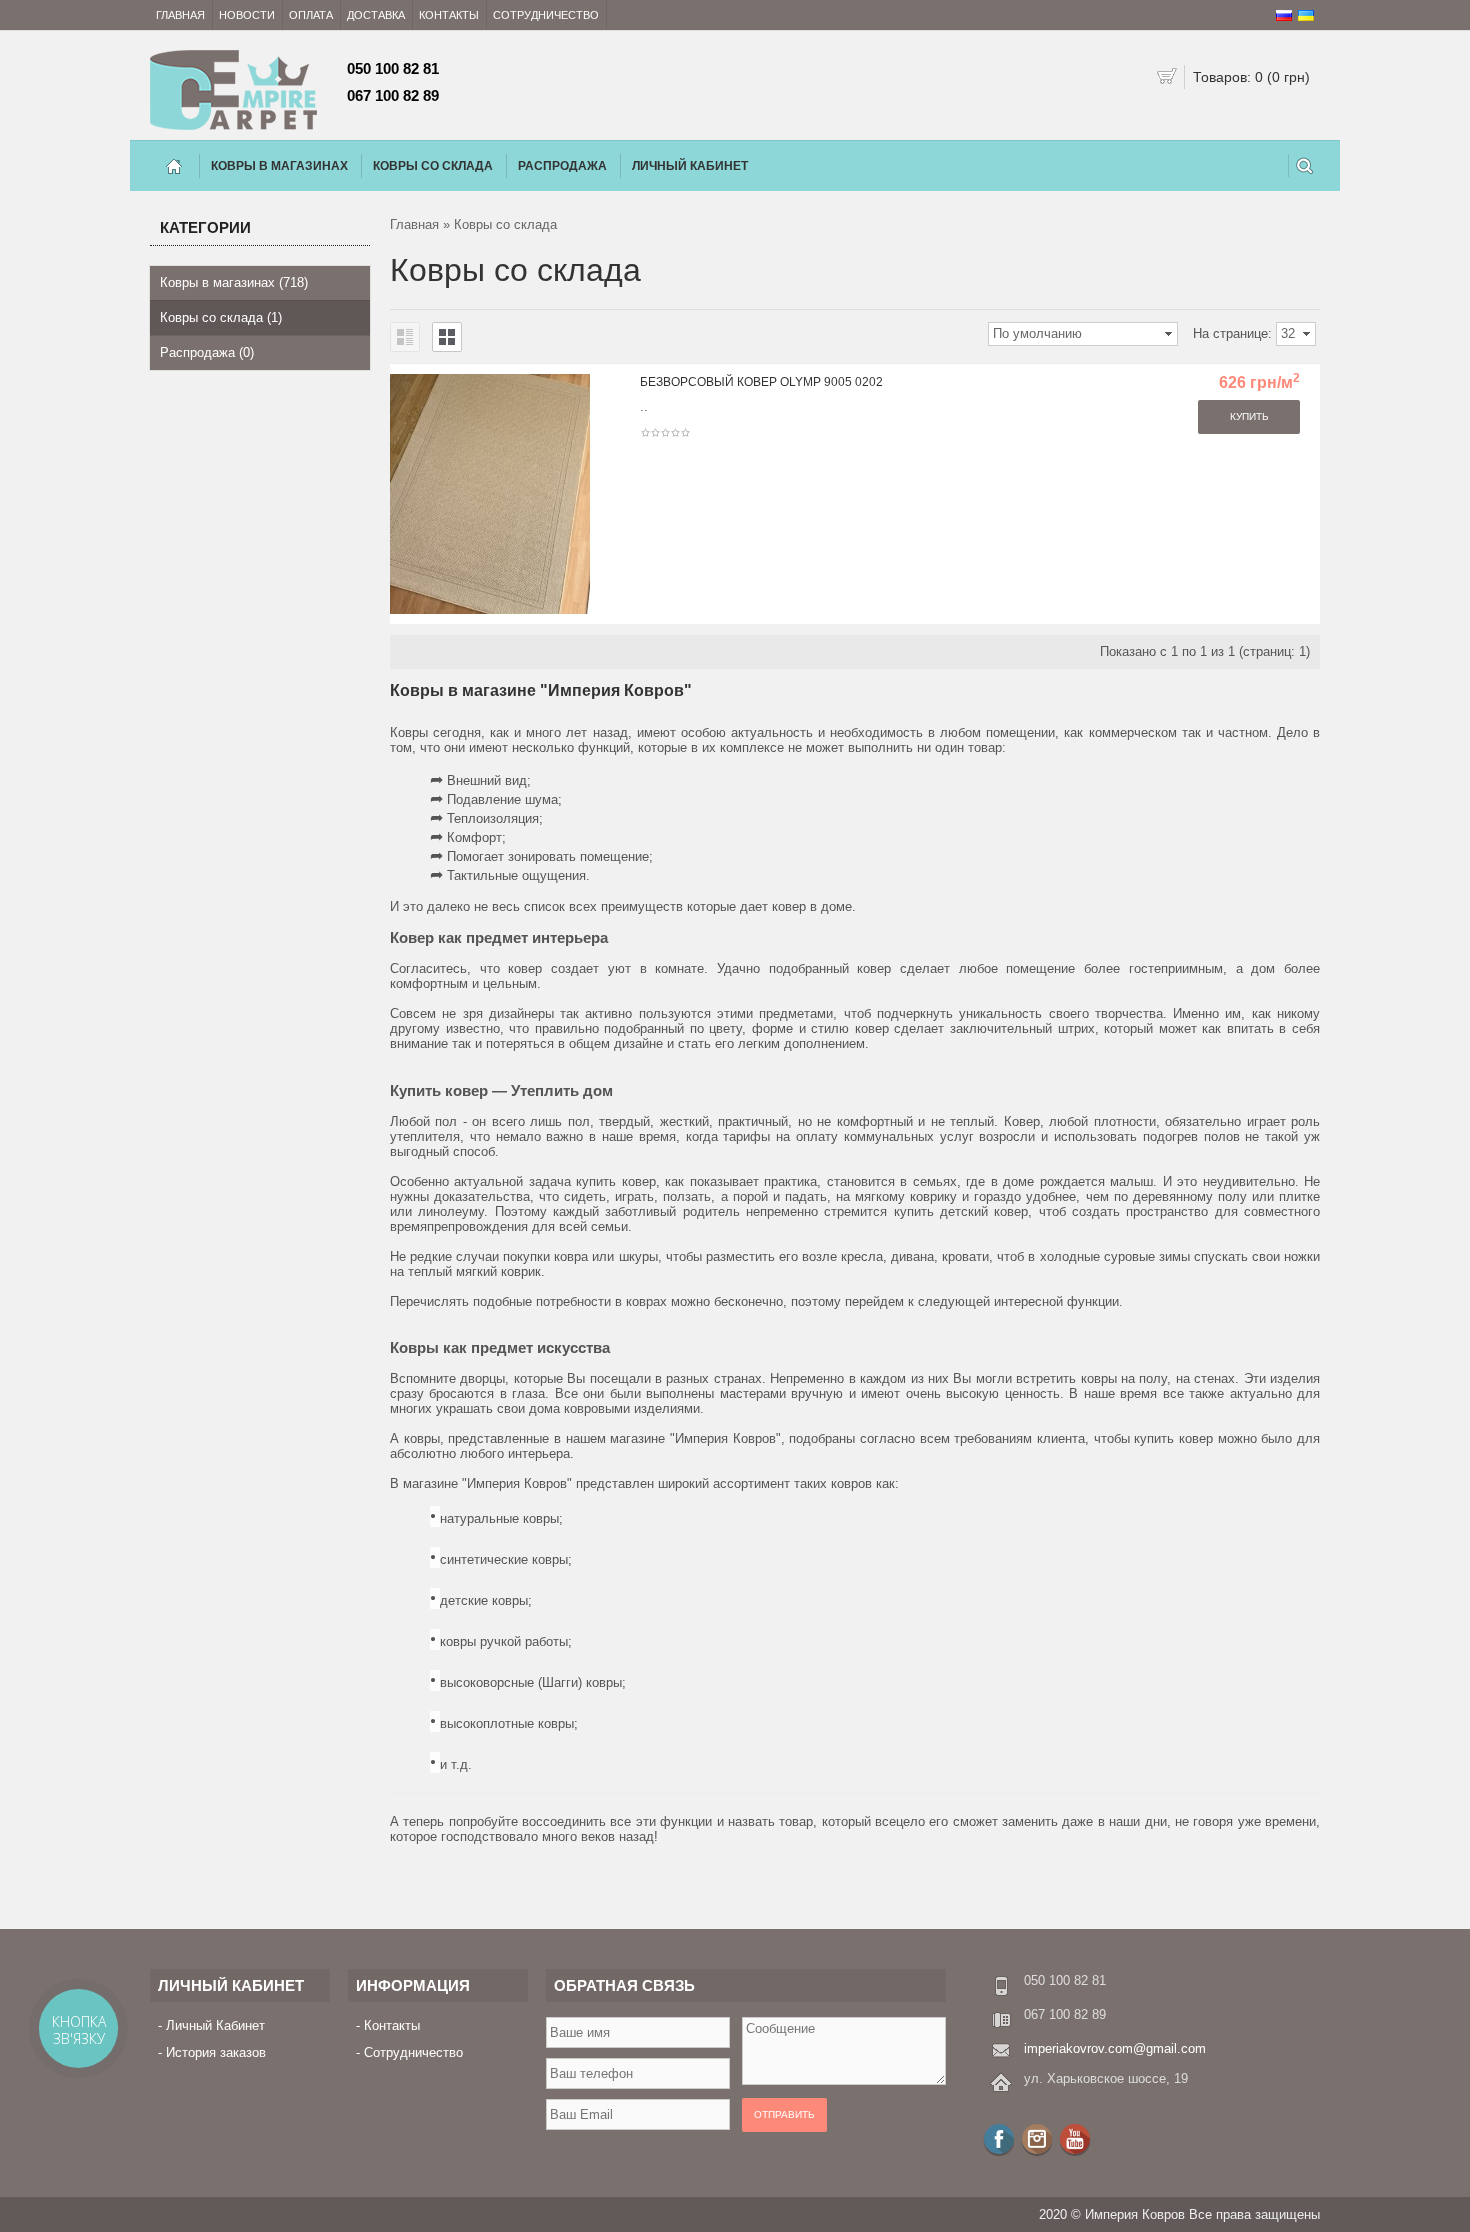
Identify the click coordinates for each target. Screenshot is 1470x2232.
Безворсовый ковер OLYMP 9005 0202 (761, 382)
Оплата (311, 15)
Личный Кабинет (690, 166)
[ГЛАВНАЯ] (174, 166)
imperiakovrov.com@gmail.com (1115, 2048)
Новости (247, 15)
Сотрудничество (546, 15)
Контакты (449, 15)
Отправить (784, 2114)
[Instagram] (1037, 2139)
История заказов (216, 2052)
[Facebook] (999, 2139)
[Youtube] (1075, 2139)
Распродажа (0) (207, 352)
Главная (180, 15)
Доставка (376, 15)
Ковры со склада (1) (221, 317)
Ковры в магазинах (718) (234, 282)
